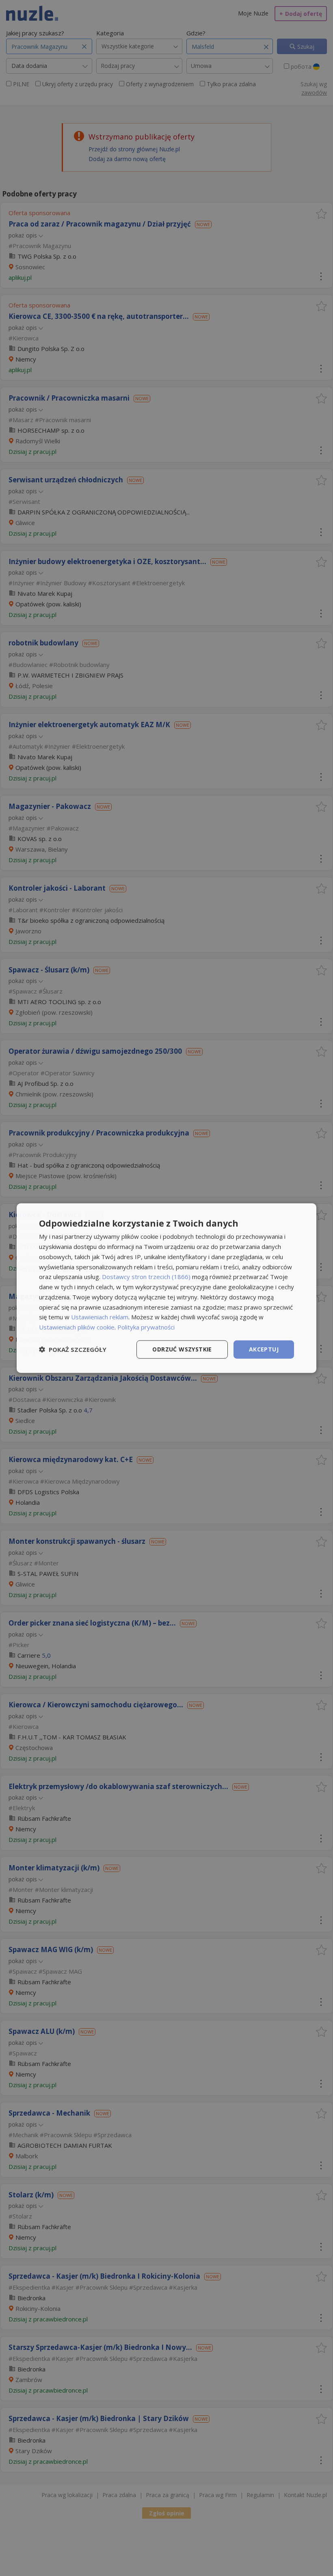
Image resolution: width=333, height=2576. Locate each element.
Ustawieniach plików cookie (77, 1327)
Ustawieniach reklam (100, 1317)
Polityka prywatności (146, 1327)
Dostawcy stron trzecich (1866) (146, 1277)
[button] (73, 1349)
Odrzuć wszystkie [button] (182, 1349)
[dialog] (166, 1288)
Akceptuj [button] (264, 1349)
